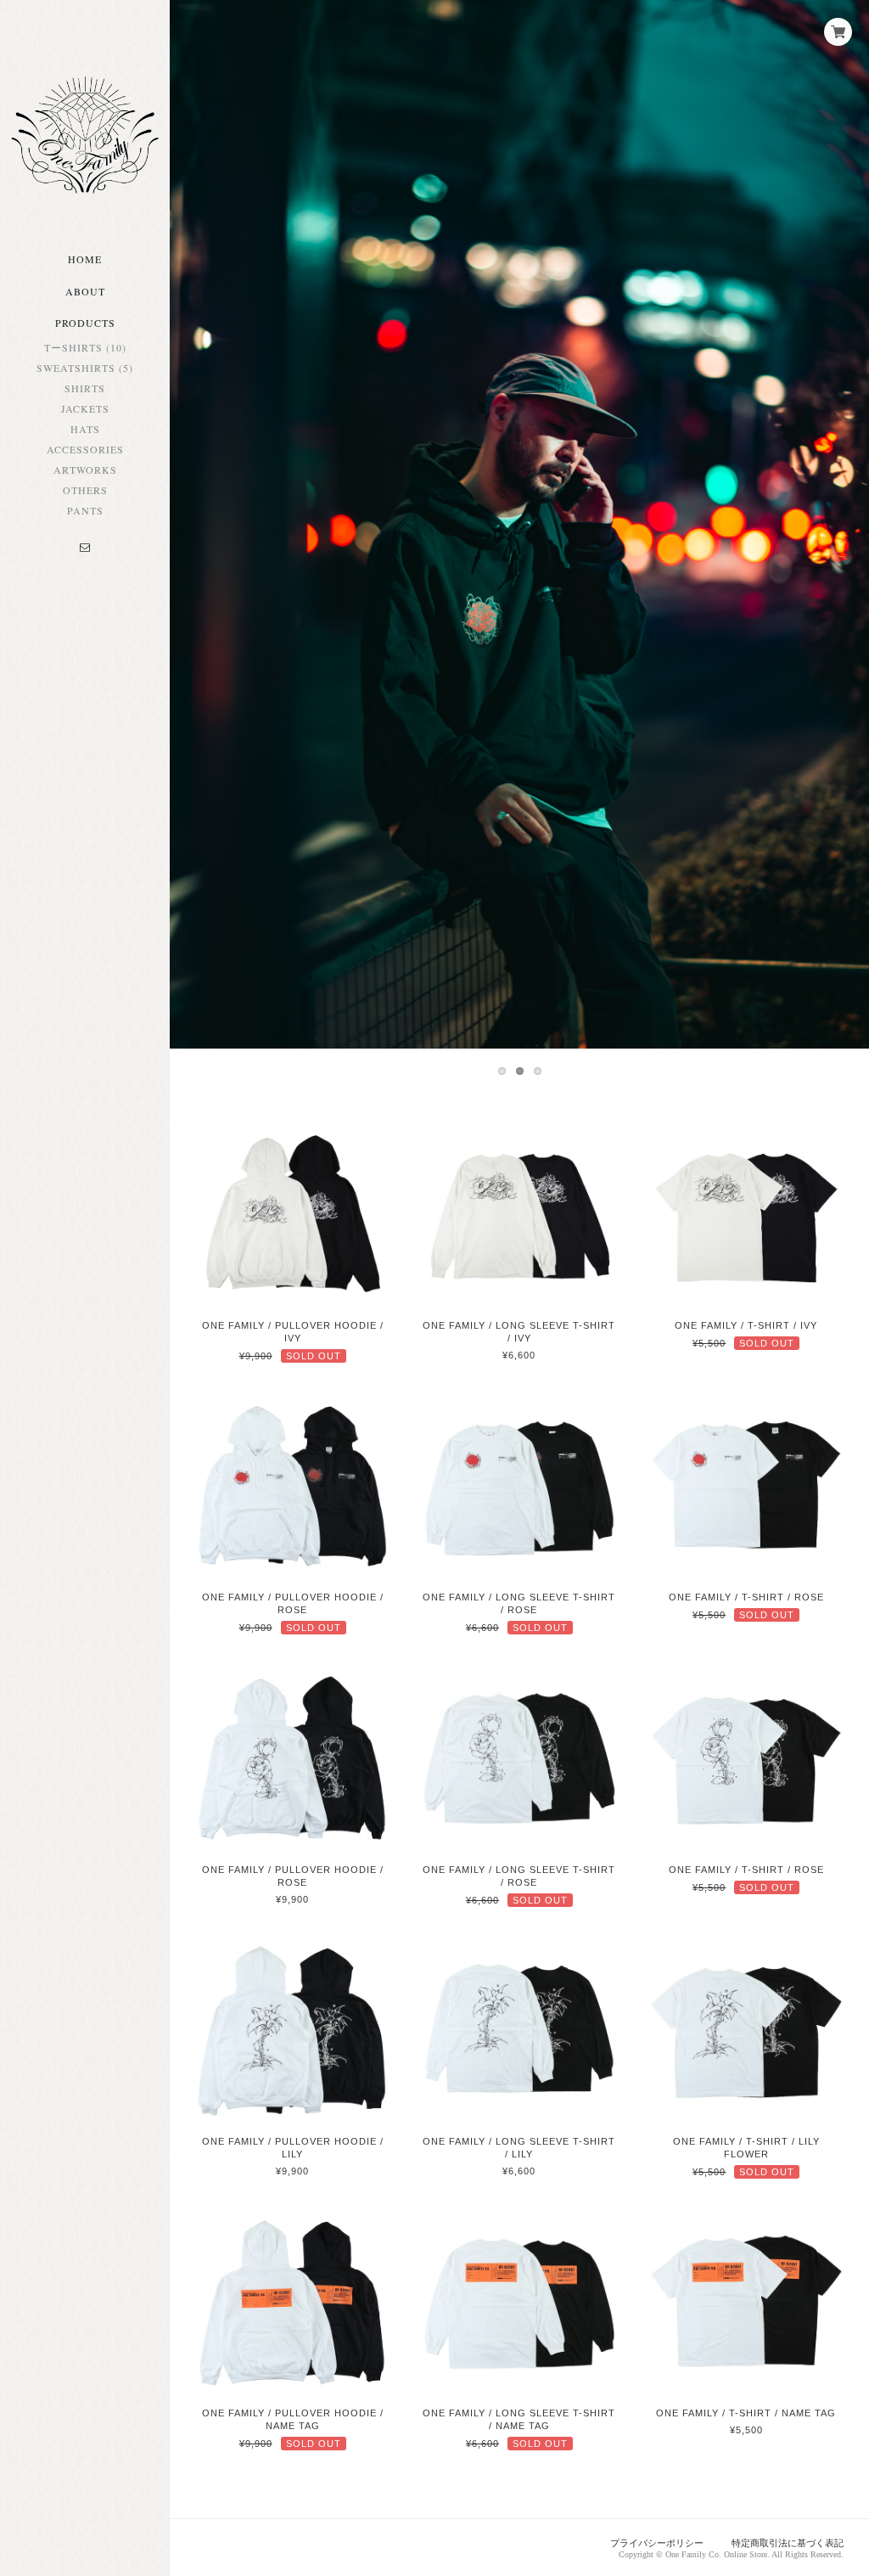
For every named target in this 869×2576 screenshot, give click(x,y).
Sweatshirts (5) (85, 368)
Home (85, 259)
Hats (85, 429)
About (85, 291)
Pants (85, 510)
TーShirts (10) (85, 347)
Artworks (85, 470)
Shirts (85, 388)
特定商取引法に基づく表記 (788, 2543)
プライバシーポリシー (657, 2543)
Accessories (85, 449)
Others (85, 490)
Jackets (85, 408)
